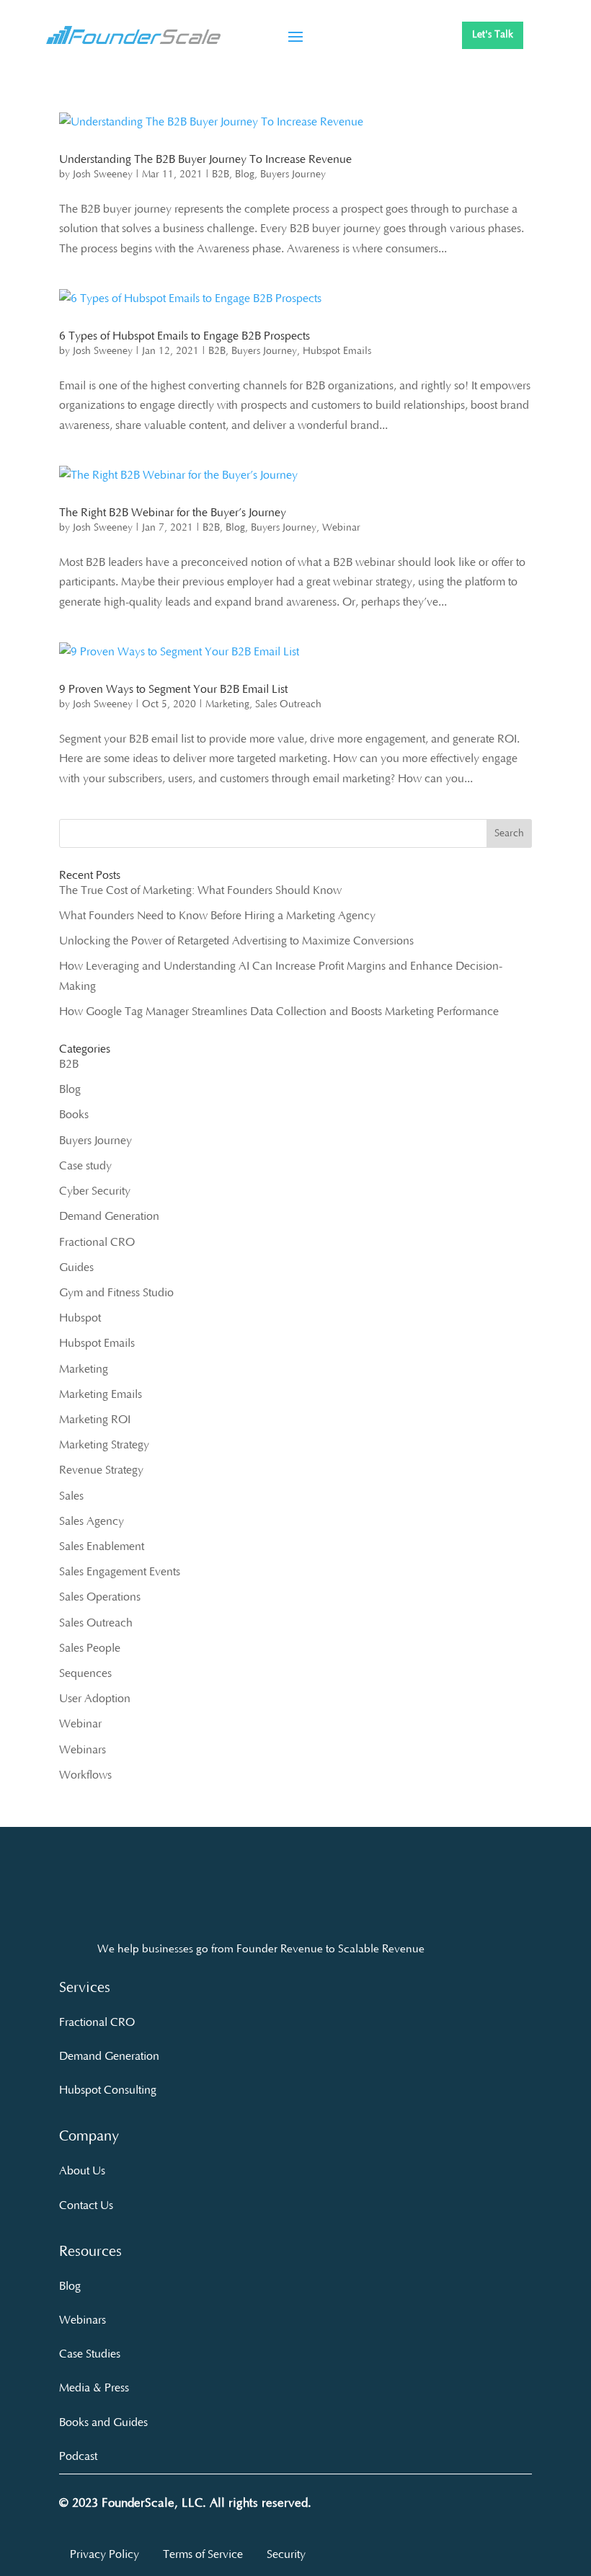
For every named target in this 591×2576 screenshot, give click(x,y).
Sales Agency (92, 1521)
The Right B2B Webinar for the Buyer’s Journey (173, 513)
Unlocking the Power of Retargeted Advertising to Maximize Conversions (236, 941)
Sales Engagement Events (120, 1572)
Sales (71, 1496)
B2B (221, 174)
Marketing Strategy (104, 1445)
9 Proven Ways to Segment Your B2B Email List (173, 689)
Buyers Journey (293, 174)
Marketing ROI (95, 1420)
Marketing (227, 704)
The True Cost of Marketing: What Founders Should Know (200, 890)
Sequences (85, 1673)
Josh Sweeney (103, 174)
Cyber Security (95, 1191)
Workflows (85, 1775)
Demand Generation (109, 1216)
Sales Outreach (288, 704)
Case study (85, 1166)
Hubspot (80, 1318)
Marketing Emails (101, 1394)
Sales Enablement (102, 1546)
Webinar (341, 528)
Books (74, 1115)
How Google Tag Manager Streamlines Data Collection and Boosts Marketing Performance (279, 1012)
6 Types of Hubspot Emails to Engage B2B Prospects (185, 336)
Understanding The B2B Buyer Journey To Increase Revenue (205, 159)
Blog (245, 174)
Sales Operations (100, 1597)
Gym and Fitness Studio (116, 1293)
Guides (76, 1267)
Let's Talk (493, 35)
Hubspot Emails (337, 351)
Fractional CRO (97, 1242)
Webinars (83, 1750)
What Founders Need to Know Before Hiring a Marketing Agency (217, 916)
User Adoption (95, 1699)
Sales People (90, 1648)
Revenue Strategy (101, 1470)
